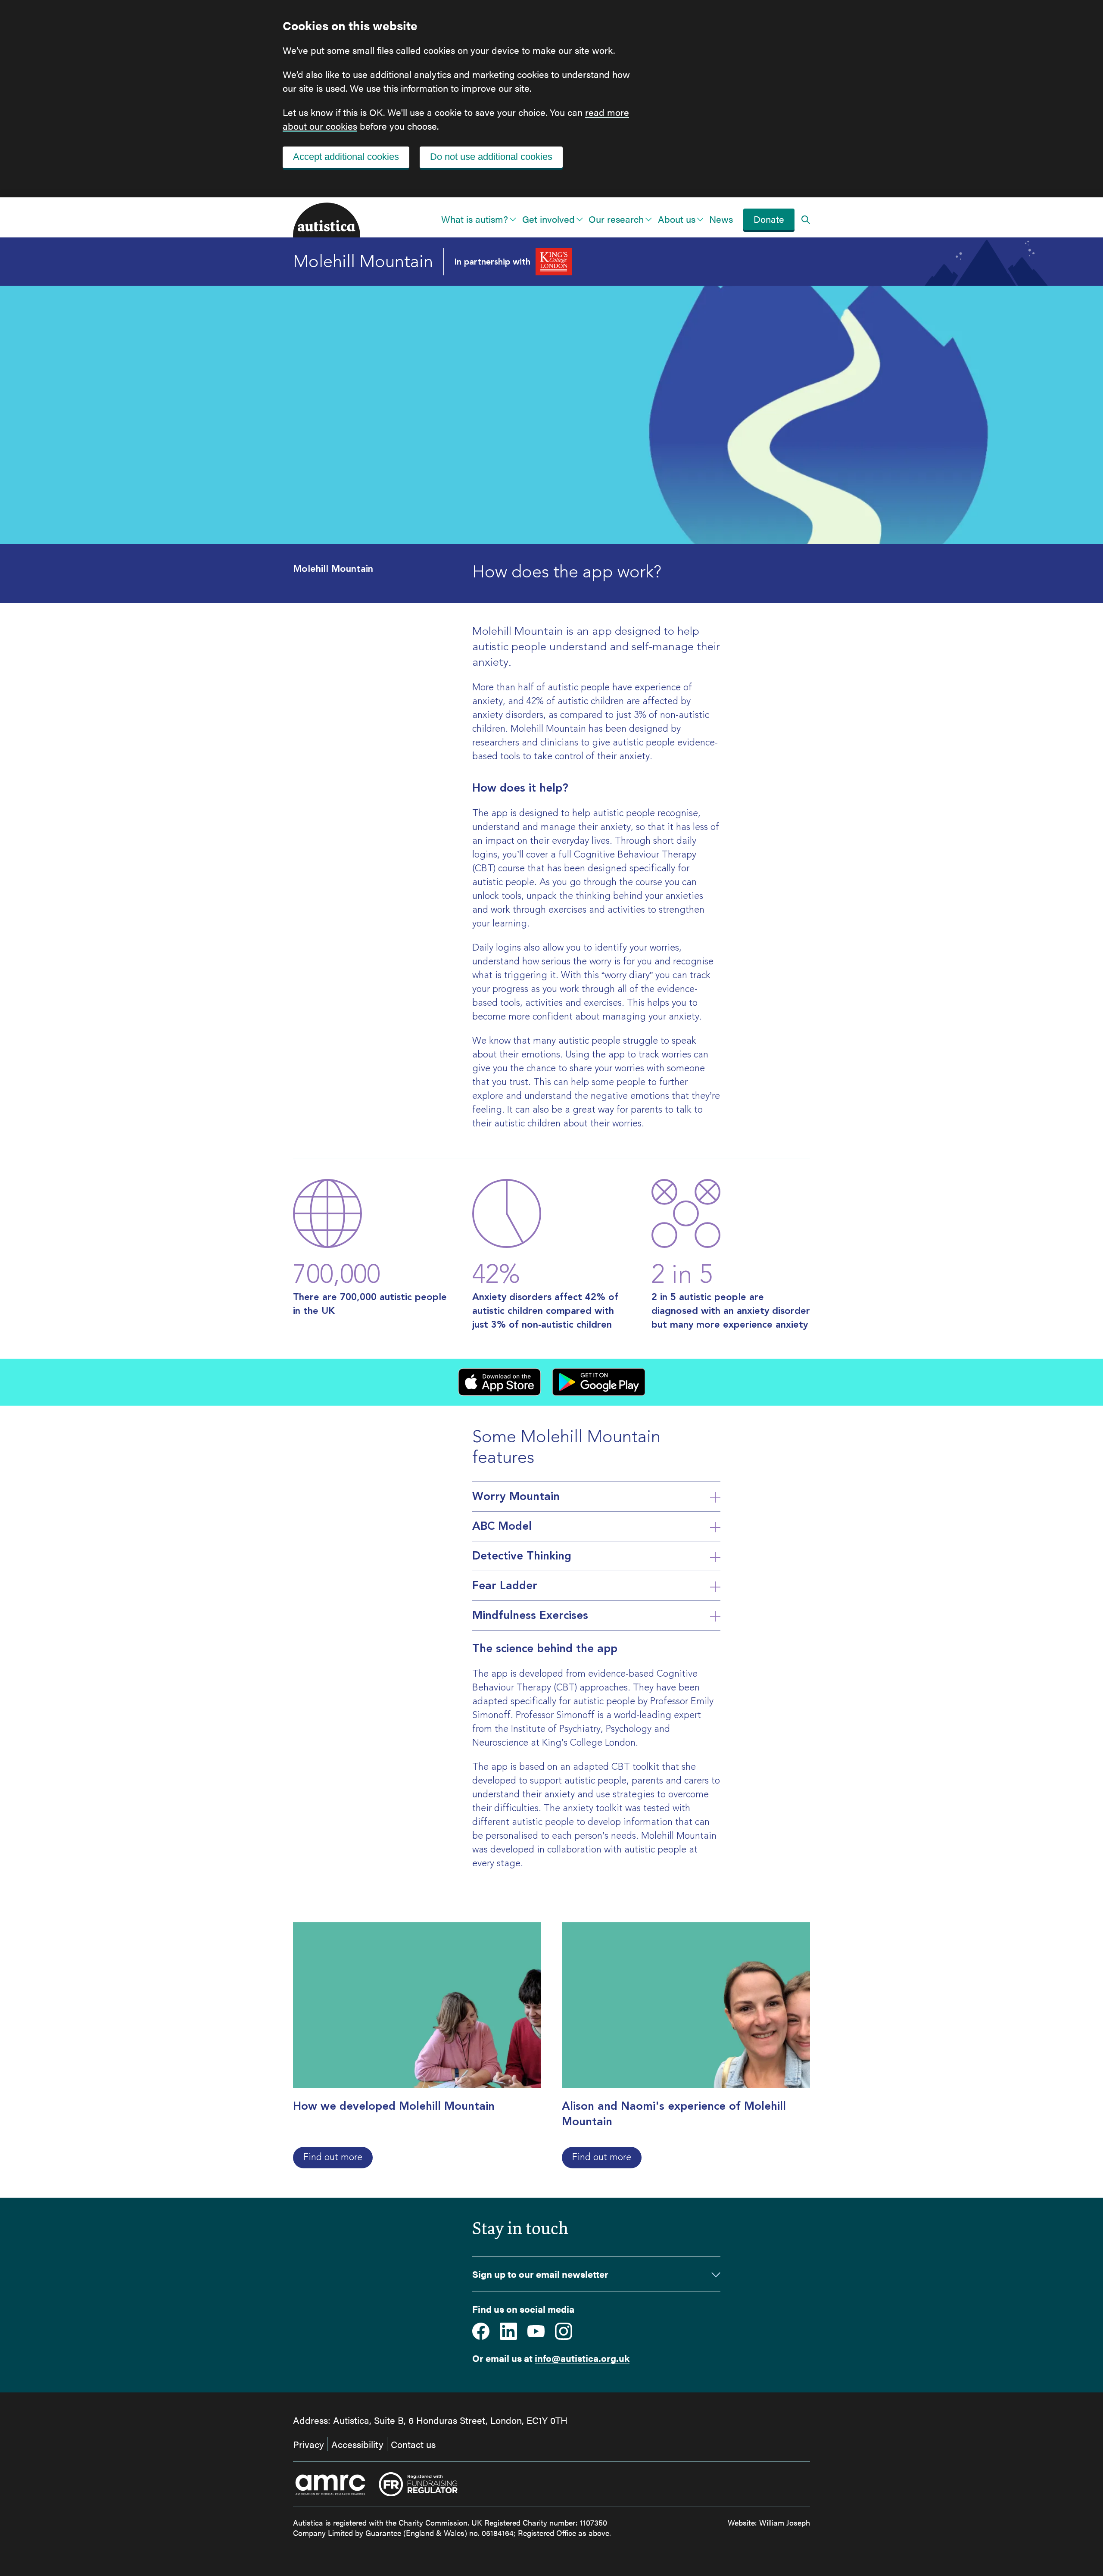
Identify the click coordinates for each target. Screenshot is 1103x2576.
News (721, 219)
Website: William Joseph (769, 2522)
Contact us (413, 2444)
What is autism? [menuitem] (475, 219)
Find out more (333, 2157)
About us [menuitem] (677, 219)
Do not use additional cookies (491, 157)
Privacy (308, 2444)
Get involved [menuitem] (548, 219)
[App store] (499, 1382)
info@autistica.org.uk (582, 2358)
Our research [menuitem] (616, 219)
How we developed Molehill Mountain (394, 2106)
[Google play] (598, 1382)
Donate (769, 219)
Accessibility (357, 2444)
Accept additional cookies (346, 157)
